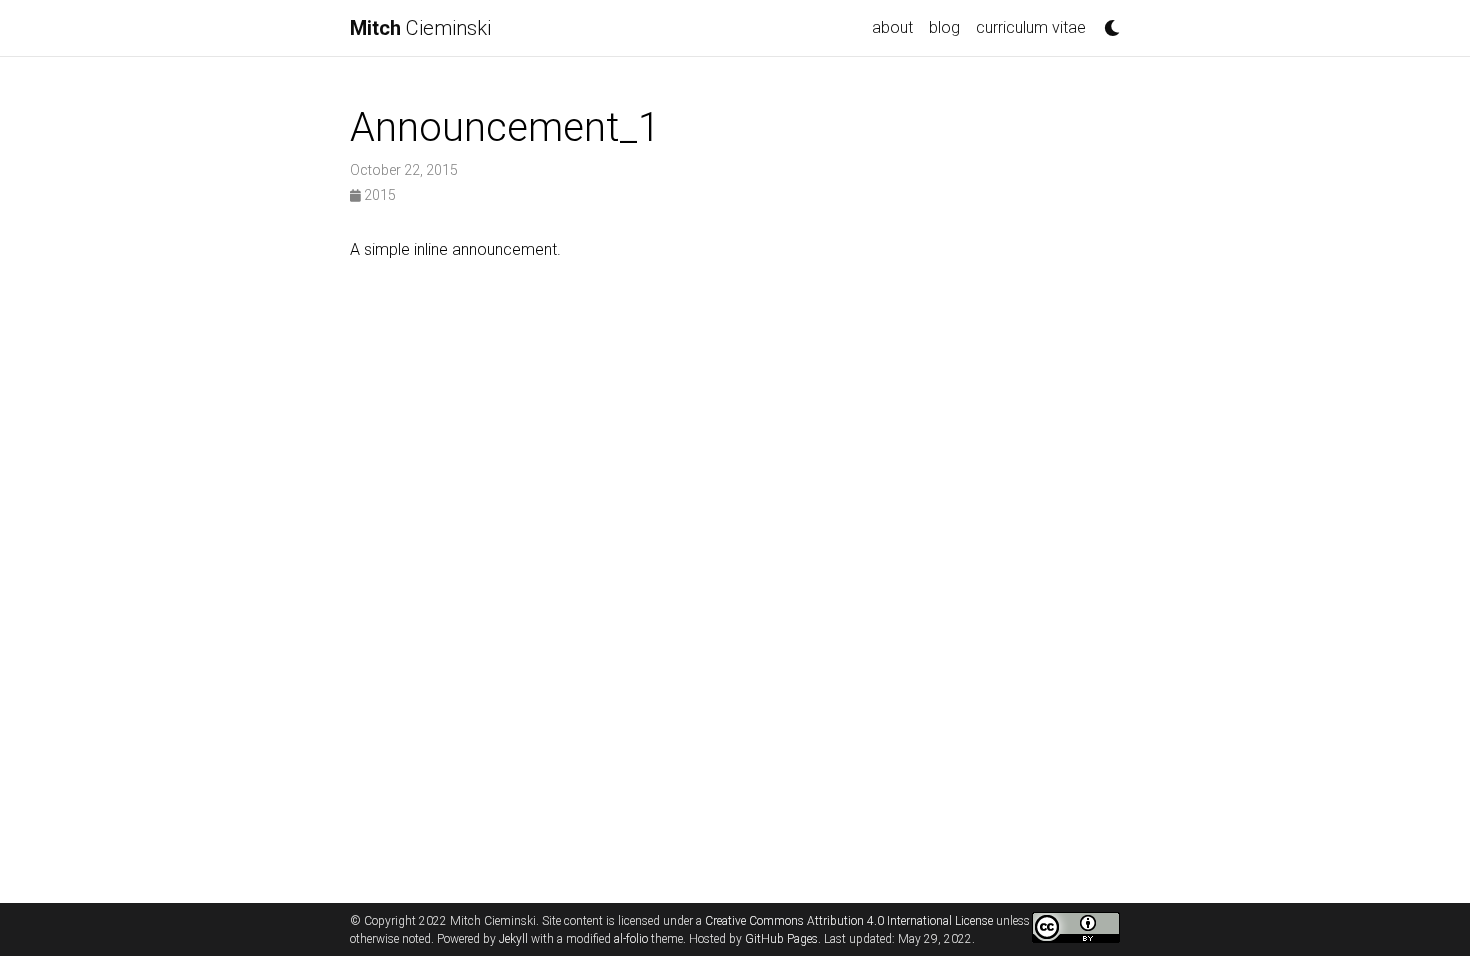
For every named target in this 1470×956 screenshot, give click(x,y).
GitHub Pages (781, 939)
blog (944, 27)
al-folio (631, 939)
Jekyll (513, 939)
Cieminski (420, 28)
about (892, 27)
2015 (378, 195)
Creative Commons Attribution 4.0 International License (849, 921)
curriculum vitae (1031, 27)
